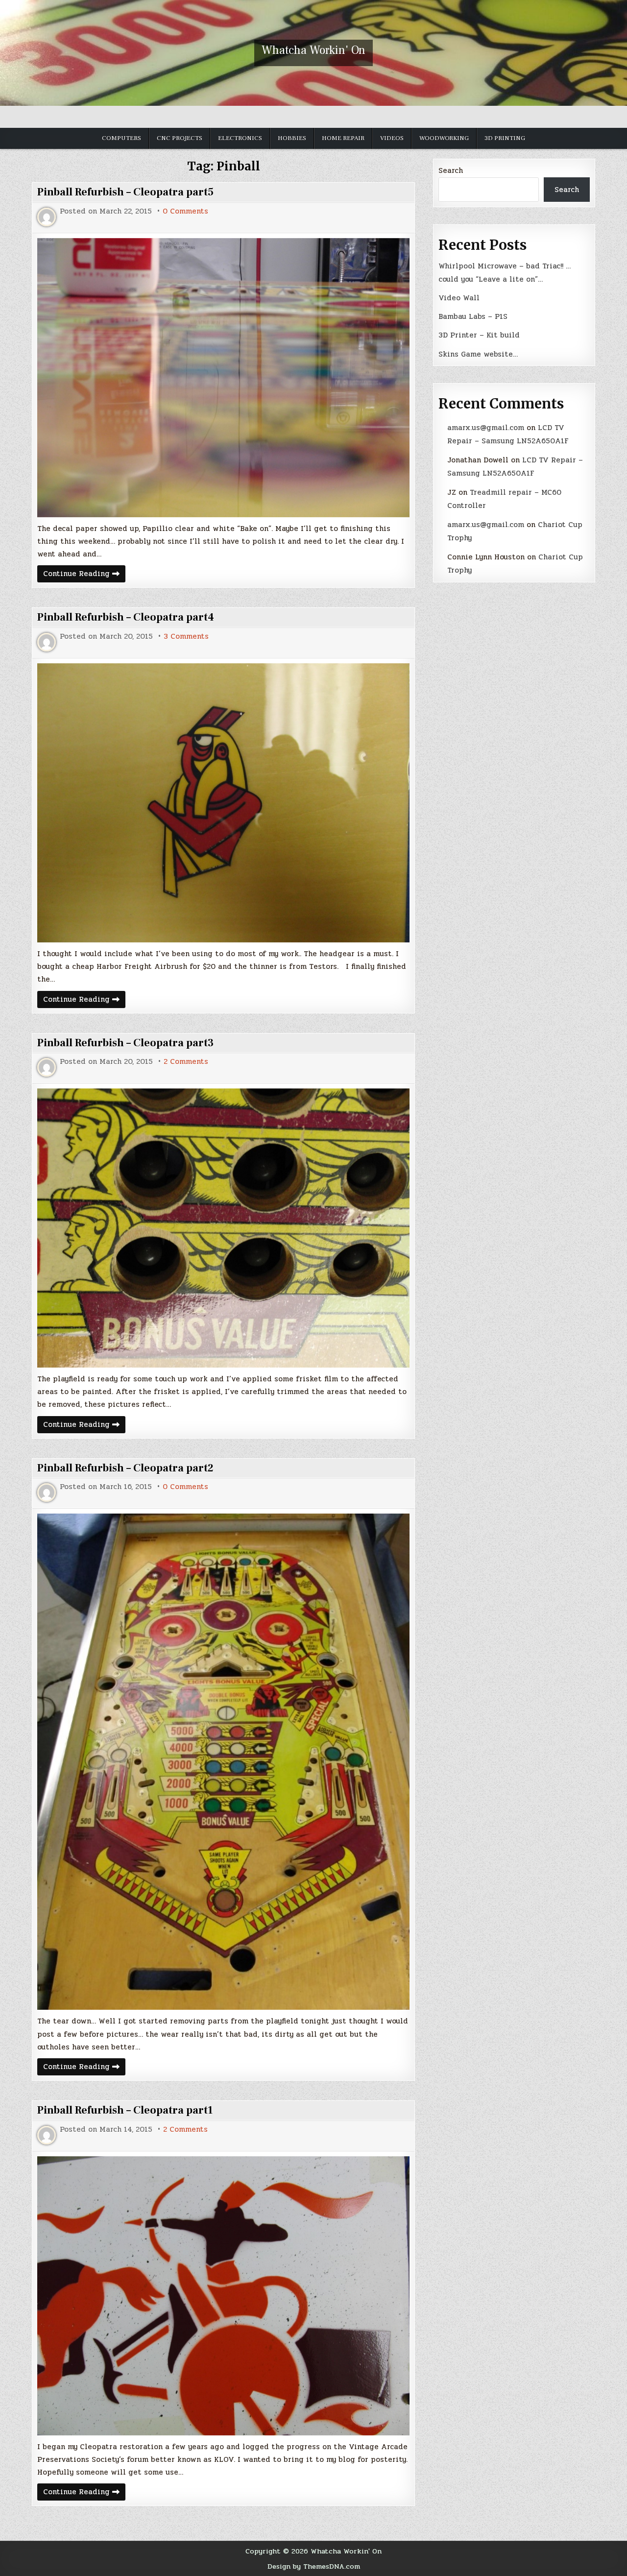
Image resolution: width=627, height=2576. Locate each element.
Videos (392, 138)
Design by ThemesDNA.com (314, 2566)
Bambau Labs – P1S (473, 316)
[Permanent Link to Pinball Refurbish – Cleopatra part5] (223, 378)
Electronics (240, 138)
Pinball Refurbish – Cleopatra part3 (125, 1043)
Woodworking (444, 138)
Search (451, 170)
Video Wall (459, 298)
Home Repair (343, 138)
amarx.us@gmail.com (486, 428)
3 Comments (186, 637)
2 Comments (186, 1062)
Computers (121, 138)
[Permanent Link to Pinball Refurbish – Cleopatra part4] (223, 803)
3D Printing (505, 138)
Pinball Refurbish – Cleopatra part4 (126, 617)
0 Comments (185, 211)
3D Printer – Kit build (479, 335)
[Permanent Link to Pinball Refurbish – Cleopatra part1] (223, 2296)
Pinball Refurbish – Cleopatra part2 (125, 1468)
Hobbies (292, 138)
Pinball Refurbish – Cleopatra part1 (125, 2110)
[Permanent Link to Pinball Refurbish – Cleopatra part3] (223, 1228)
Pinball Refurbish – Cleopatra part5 (125, 192)
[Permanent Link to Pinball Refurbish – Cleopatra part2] (223, 1762)
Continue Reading (84, 575)
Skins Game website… (478, 354)
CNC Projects (180, 138)
